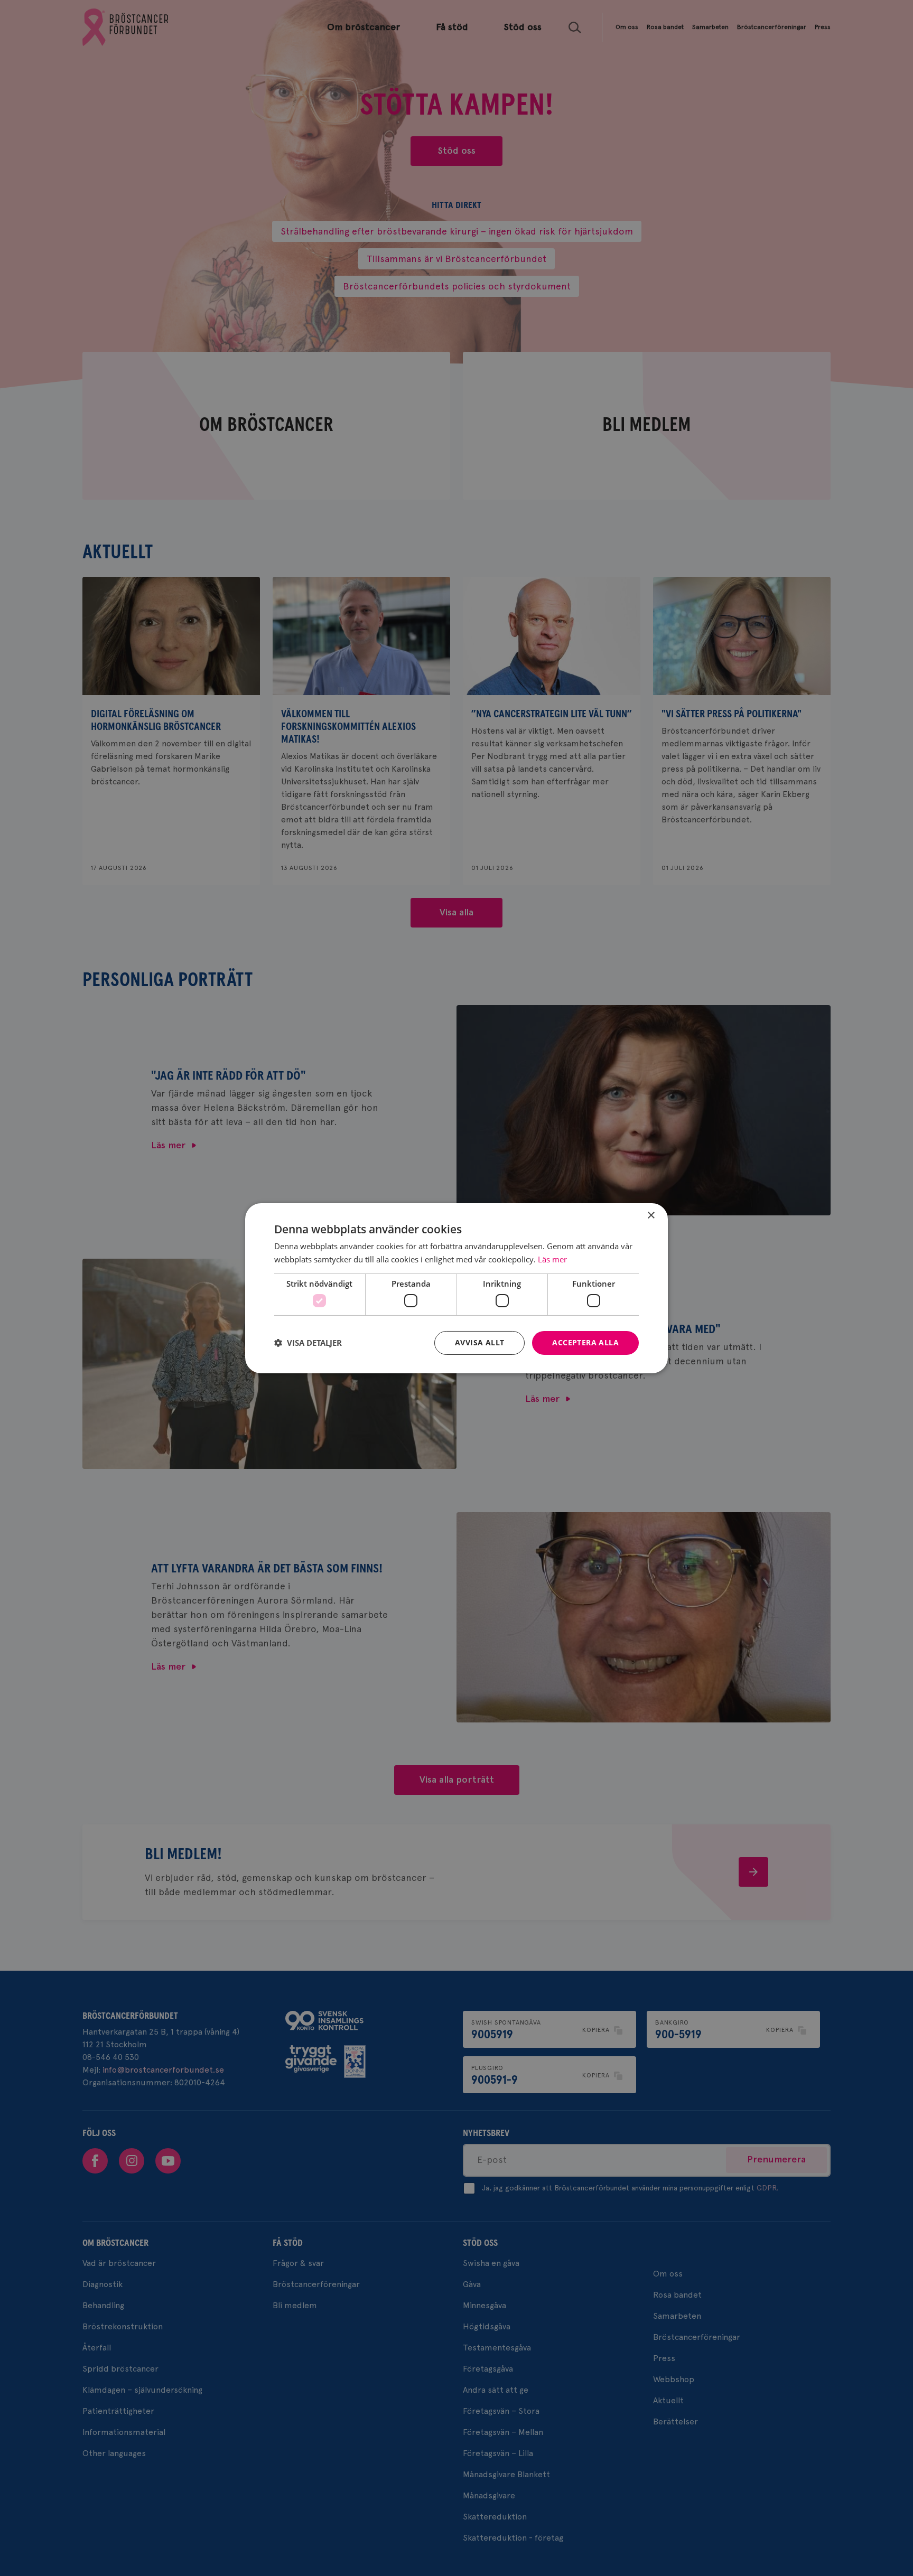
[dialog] (456, 1288)
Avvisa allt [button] (479, 1342)
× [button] (651, 1215)
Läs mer (552, 1259)
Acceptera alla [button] (585, 1342)
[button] (308, 1343)
